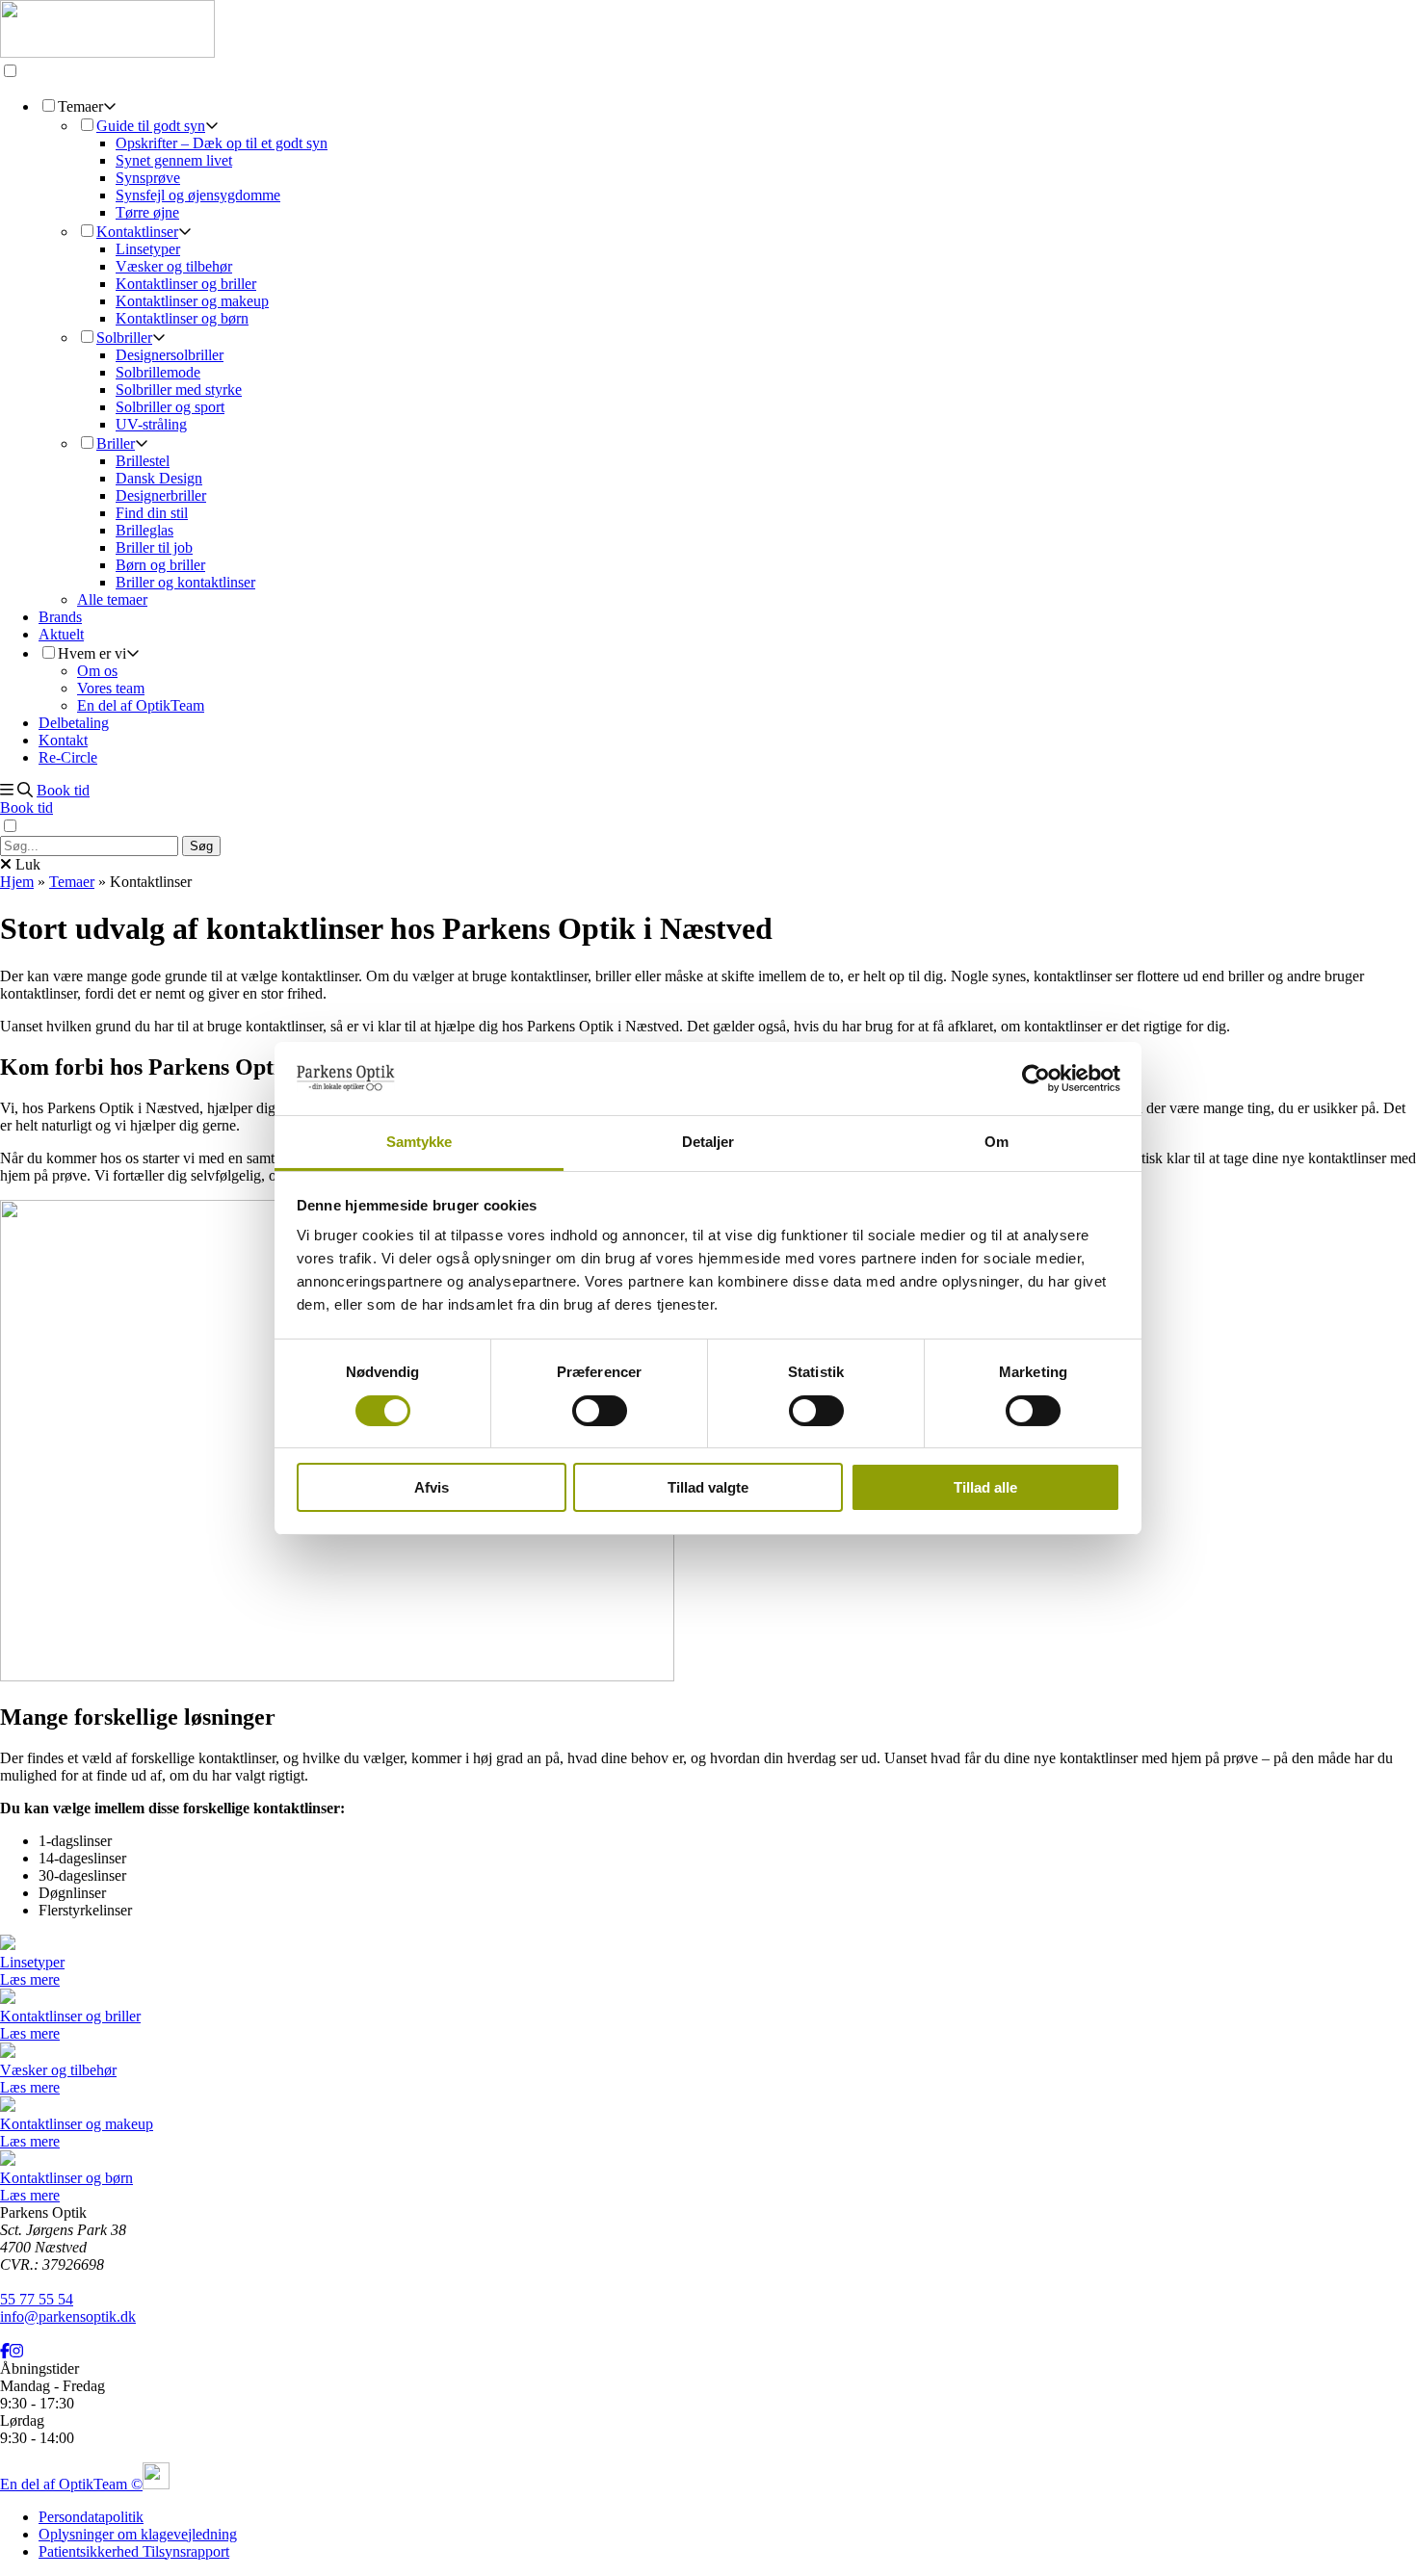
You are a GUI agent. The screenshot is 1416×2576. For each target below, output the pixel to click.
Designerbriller (161, 495)
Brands (60, 617)
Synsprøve (148, 178)
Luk (26, 864)
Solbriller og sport (170, 407)
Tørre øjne (147, 212)
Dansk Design (159, 478)
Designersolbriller (170, 355)
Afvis (432, 1487)
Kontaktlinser (137, 232)
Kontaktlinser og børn (182, 318)
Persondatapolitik (91, 2517)
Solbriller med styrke (179, 390)
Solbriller (124, 338)
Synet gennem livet (174, 160)
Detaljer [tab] (708, 1142)
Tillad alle (985, 1487)
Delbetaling (74, 723)
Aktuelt (61, 634)
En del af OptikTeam (141, 705)
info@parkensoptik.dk (68, 2316)
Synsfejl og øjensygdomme (198, 195)
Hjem (17, 882)
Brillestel (143, 461)
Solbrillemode (158, 372)
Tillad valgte (708, 1487)
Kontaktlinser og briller (186, 284)
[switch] (600, 1411)
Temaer (72, 882)
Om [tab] (996, 1142)
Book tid (63, 790)
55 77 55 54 (37, 2299)
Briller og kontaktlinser (185, 582)
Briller (116, 443)
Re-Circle (68, 757)
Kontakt (63, 740)
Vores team (111, 688)
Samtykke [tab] (420, 1142)
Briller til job (154, 547)
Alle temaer (112, 599)
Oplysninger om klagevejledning (138, 2534)
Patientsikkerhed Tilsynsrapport (134, 2551)
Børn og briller (160, 565)
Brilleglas (144, 530)
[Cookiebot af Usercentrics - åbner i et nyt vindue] (1036, 1079)
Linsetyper (148, 249)
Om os (97, 671)
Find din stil (152, 513)
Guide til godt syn (151, 126)
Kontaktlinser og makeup (192, 301)
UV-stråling (151, 424)
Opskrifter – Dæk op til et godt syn (222, 143)
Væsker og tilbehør (174, 266)
